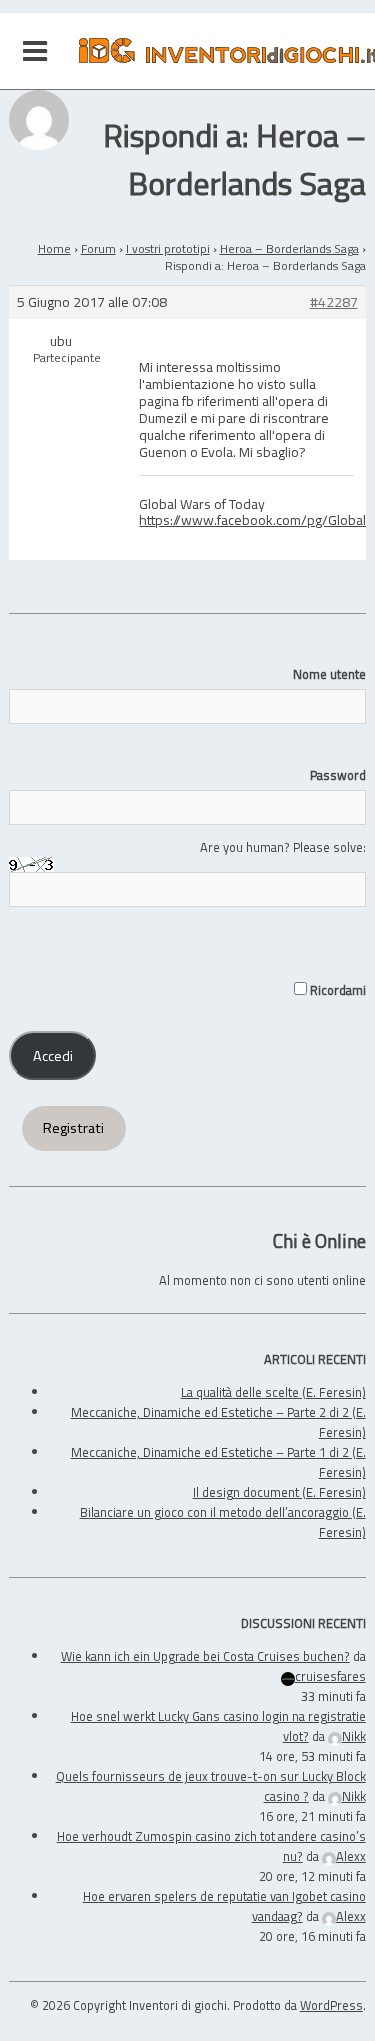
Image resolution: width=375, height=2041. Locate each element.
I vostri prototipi (168, 248)
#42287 (334, 302)
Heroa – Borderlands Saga (289, 248)
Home (54, 248)
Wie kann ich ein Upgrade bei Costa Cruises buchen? (205, 1656)
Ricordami (336, 990)
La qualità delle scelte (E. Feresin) (273, 1392)
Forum (98, 248)
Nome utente (329, 674)
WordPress (331, 2005)
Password (337, 775)
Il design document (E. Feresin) (279, 1492)
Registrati (73, 1128)
